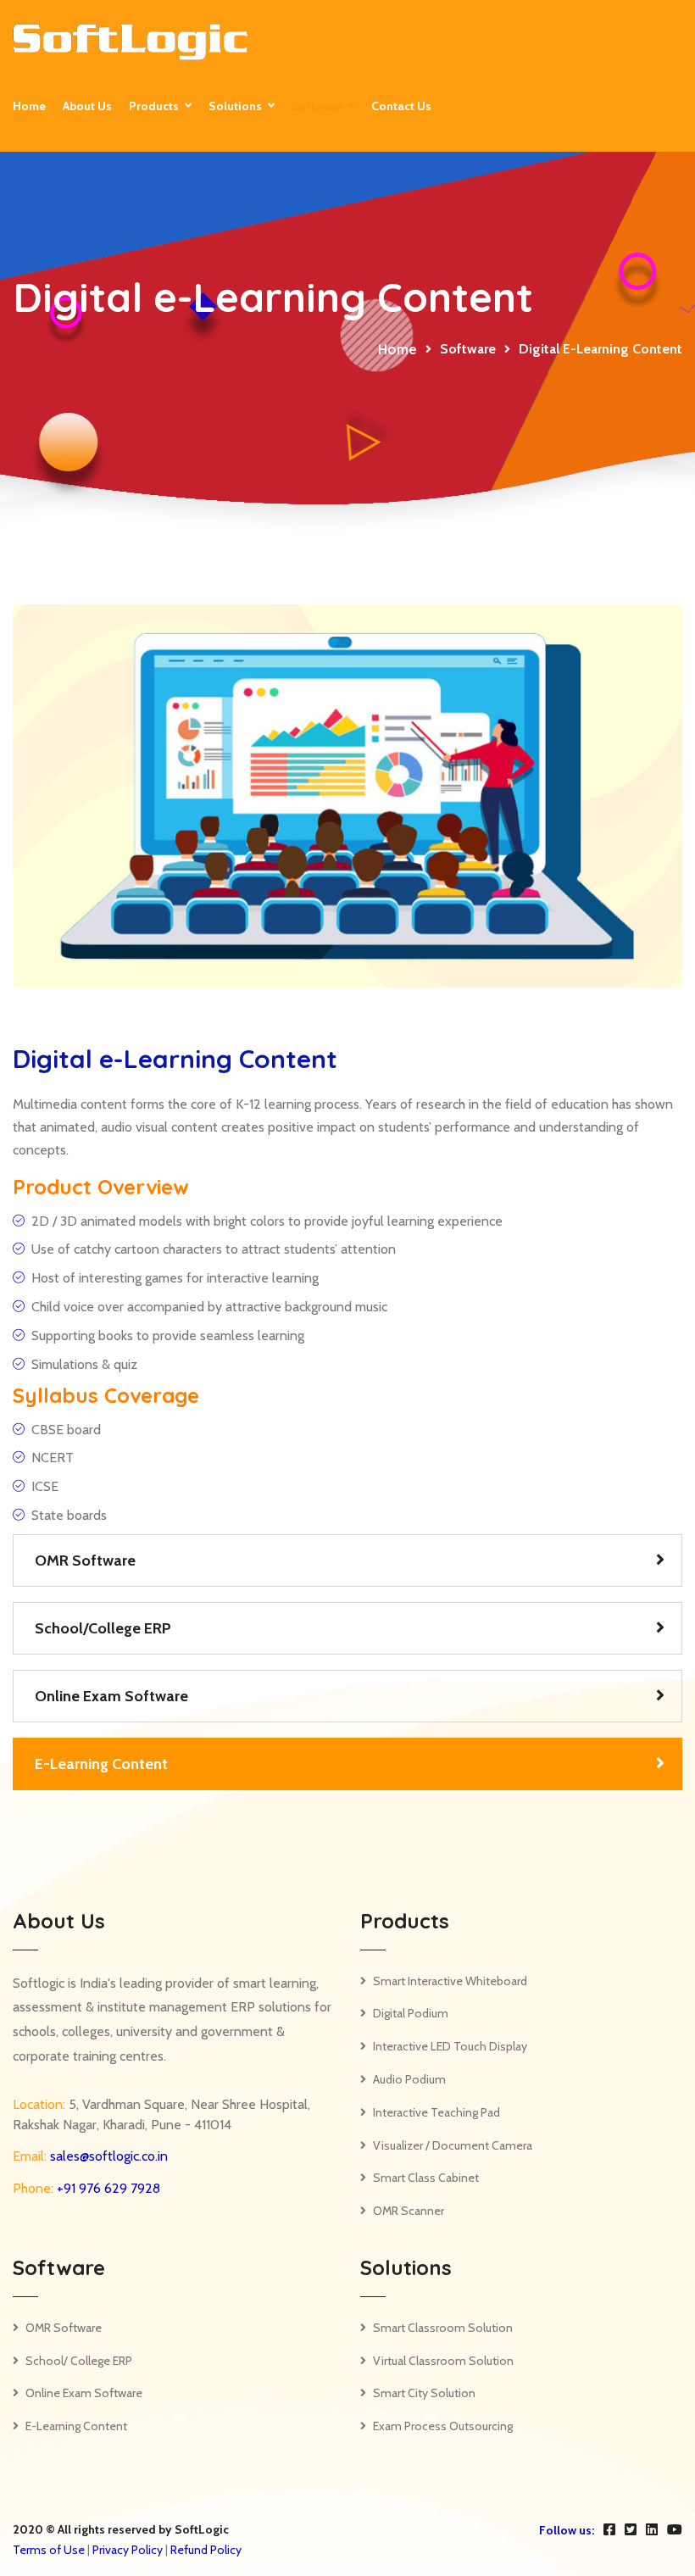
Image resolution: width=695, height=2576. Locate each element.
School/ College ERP (79, 2361)
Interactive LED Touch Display (450, 2046)
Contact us (401, 106)
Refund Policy (206, 2550)
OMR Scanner (409, 2211)
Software (317, 106)
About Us (87, 106)
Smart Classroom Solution (443, 2328)
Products (154, 106)
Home (29, 106)
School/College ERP (103, 1628)
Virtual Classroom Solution (443, 2361)
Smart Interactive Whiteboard (450, 1981)
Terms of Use (49, 2550)
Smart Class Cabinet (426, 2178)
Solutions (235, 106)
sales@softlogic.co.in (107, 2156)
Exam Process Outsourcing (443, 2426)
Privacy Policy (128, 2550)
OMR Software (85, 1561)
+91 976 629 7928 (107, 2188)
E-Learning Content (101, 1764)
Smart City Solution (424, 2393)
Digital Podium (411, 2013)
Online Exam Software (111, 1696)
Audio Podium (409, 2079)
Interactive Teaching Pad (436, 2112)
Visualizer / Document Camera (453, 2145)
